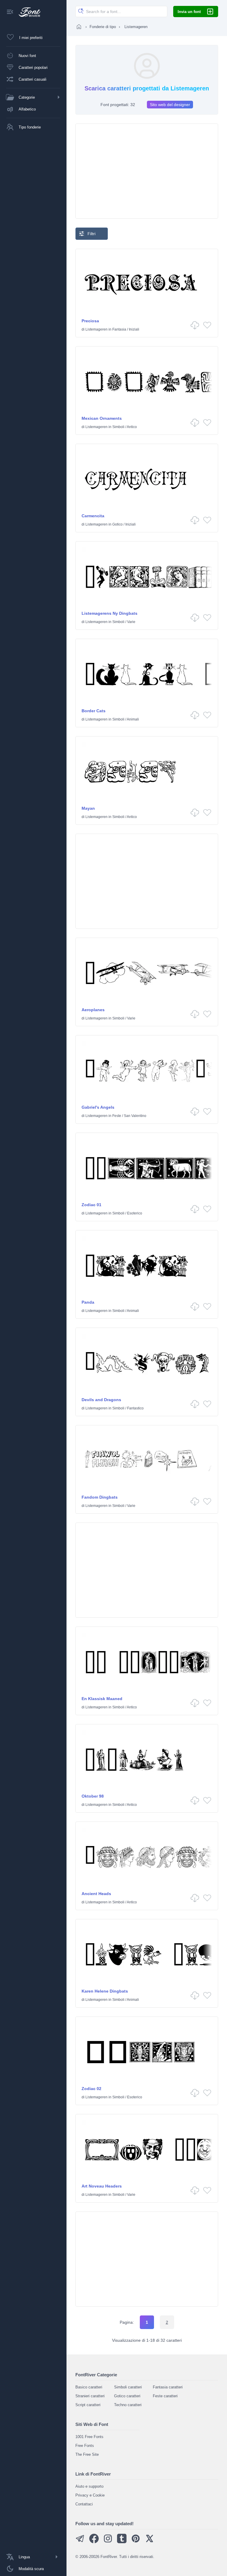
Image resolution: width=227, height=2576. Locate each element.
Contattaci (84, 2504)
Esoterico (135, 1213)
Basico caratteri (89, 2387)
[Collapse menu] (10, 12)
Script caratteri (88, 2405)
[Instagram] (108, 2542)
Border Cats (94, 711)
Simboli (118, 427)
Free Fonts (85, 2446)
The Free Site (87, 2454)
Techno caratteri (128, 2405)
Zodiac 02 (91, 2089)
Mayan (88, 808)
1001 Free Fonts (89, 2437)
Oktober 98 (93, 1796)
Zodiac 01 (91, 1205)
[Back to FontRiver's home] (27, 12)
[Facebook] (94, 2542)
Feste (117, 1116)
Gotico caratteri (127, 2396)
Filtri (91, 234)
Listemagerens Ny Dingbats (110, 613)
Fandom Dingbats (100, 1497)
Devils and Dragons (101, 1400)
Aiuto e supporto (89, 2486)
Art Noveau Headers (102, 2186)
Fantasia (119, 329)
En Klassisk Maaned (102, 1699)
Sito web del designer (170, 105)
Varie (131, 622)
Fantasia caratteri (168, 2387)
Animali (133, 719)
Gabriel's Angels (98, 1107)
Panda (88, 1302)
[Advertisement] (147, 171)
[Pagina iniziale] (79, 27)
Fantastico (135, 1408)
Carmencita (93, 516)
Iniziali (134, 329)
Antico (132, 427)
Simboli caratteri (128, 2387)
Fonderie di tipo (103, 27)
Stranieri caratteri (90, 2396)
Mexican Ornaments (102, 418)
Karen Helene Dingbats (105, 1991)
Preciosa (90, 321)
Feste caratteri (165, 2396)
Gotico (117, 524)
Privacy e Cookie (90, 2495)
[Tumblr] (122, 2542)
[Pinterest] (136, 2542)
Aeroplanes (93, 1010)
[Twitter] (150, 2542)
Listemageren (97, 329)
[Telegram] (80, 2542)
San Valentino (135, 1116)
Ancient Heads (96, 1894)
